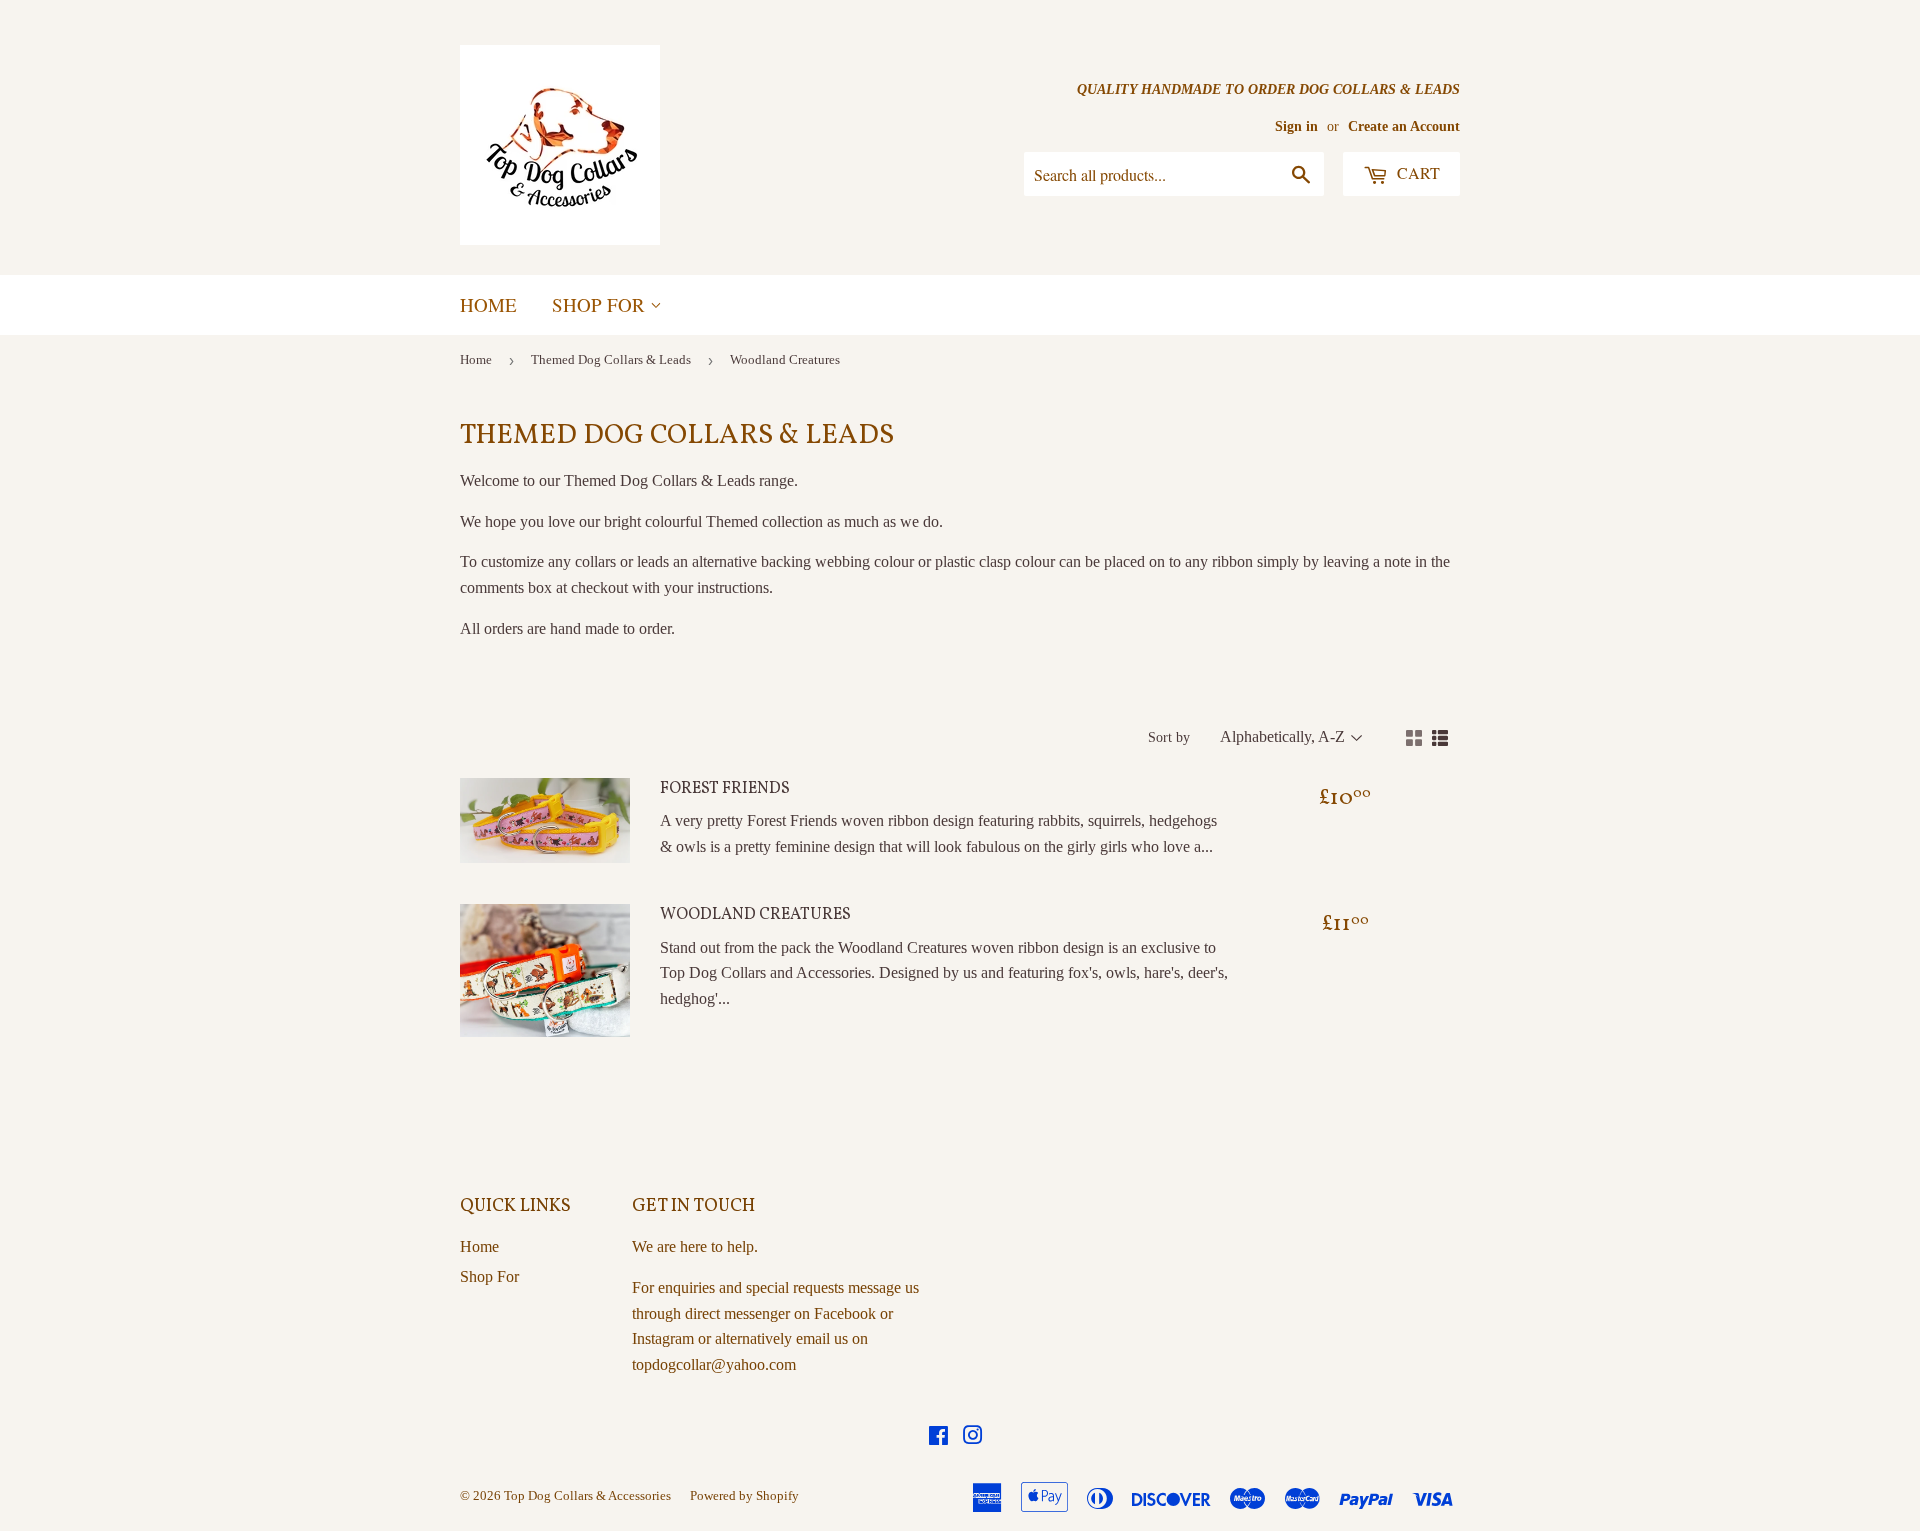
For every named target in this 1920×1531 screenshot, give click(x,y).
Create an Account (1404, 126)
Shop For (601, 304)
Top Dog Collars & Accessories (587, 1495)
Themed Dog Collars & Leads (611, 359)
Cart (1416, 172)
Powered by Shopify (744, 1495)
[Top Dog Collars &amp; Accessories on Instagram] (973, 1437)
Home (488, 304)
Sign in (1296, 126)
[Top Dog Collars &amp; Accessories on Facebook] (938, 1437)
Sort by (1169, 737)
